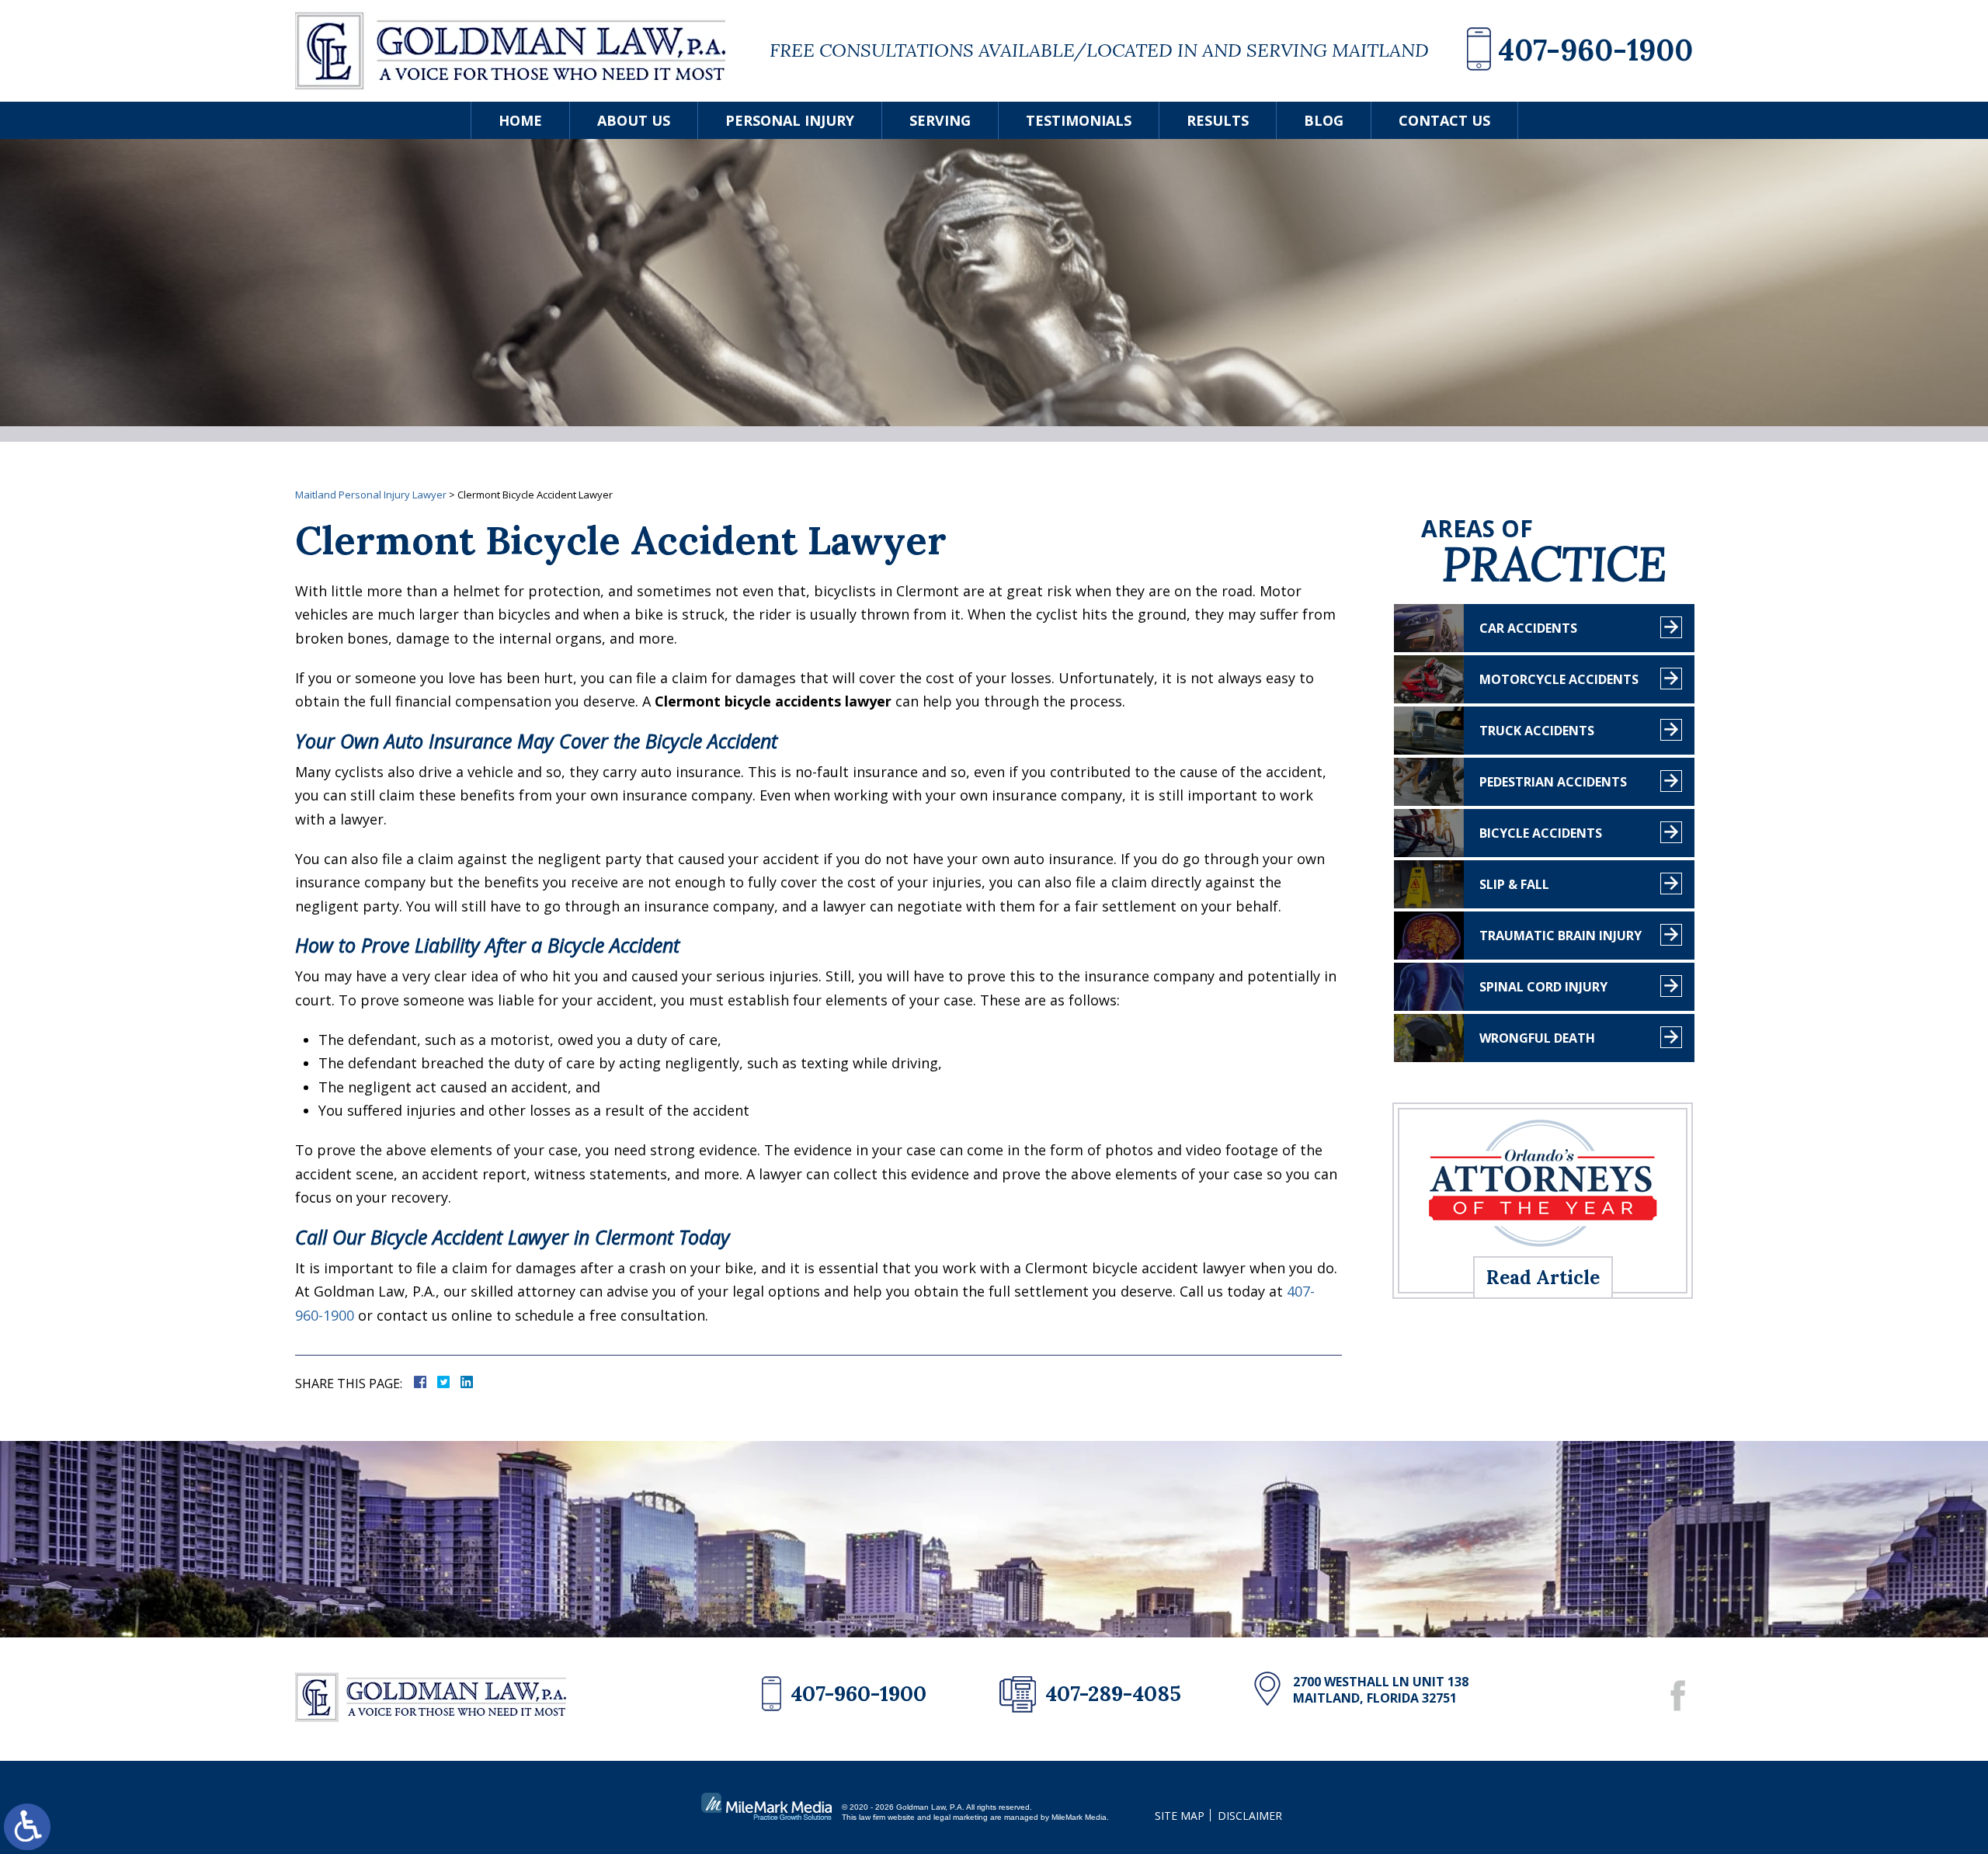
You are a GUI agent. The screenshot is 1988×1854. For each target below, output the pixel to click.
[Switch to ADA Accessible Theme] (27, 1827)
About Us (634, 120)
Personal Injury (790, 120)
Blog (1324, 120)
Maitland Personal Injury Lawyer (371, 495)
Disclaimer (1250, 1816)
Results (1218, 120)
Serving (940, 120)
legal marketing (961, 1817)
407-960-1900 (1595, 50)
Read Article (1543, 1278)
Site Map (1180, 1816)
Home (520, 120)
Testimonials (1079, 120)
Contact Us (1444, 120)
